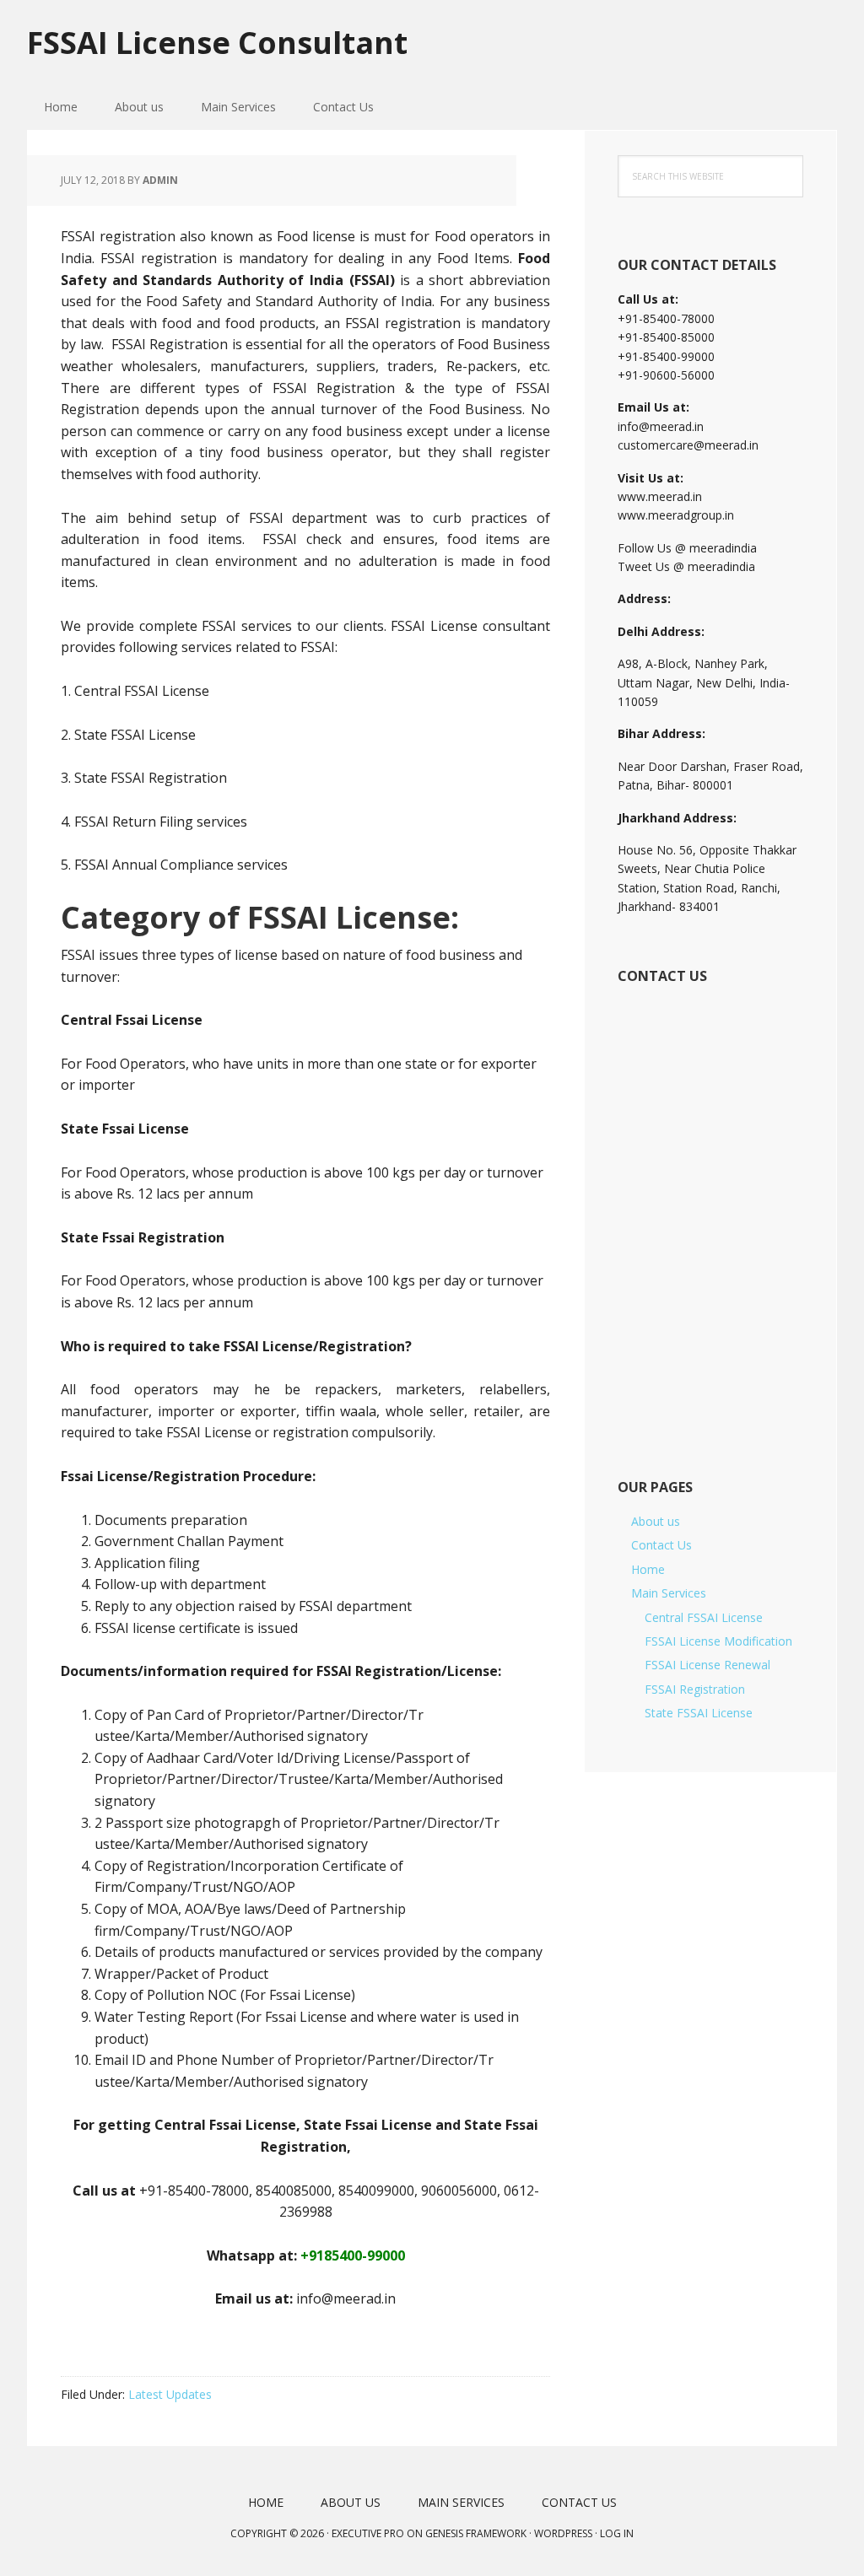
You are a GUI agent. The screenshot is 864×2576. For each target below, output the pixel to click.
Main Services (669, 1593)
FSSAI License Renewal (707, 1665)
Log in (617, 2533)
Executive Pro (368, 2533)
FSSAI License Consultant (217, 42)
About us (656, 1521)
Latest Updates (170, 2394)
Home (648, 1569)
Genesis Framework (476, 2533)
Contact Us (661, 1545)
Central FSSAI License (704, 1617)
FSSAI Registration (695, 1689)
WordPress (563, 2533)
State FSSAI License (699, 1713)
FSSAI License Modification (718, 1641)
